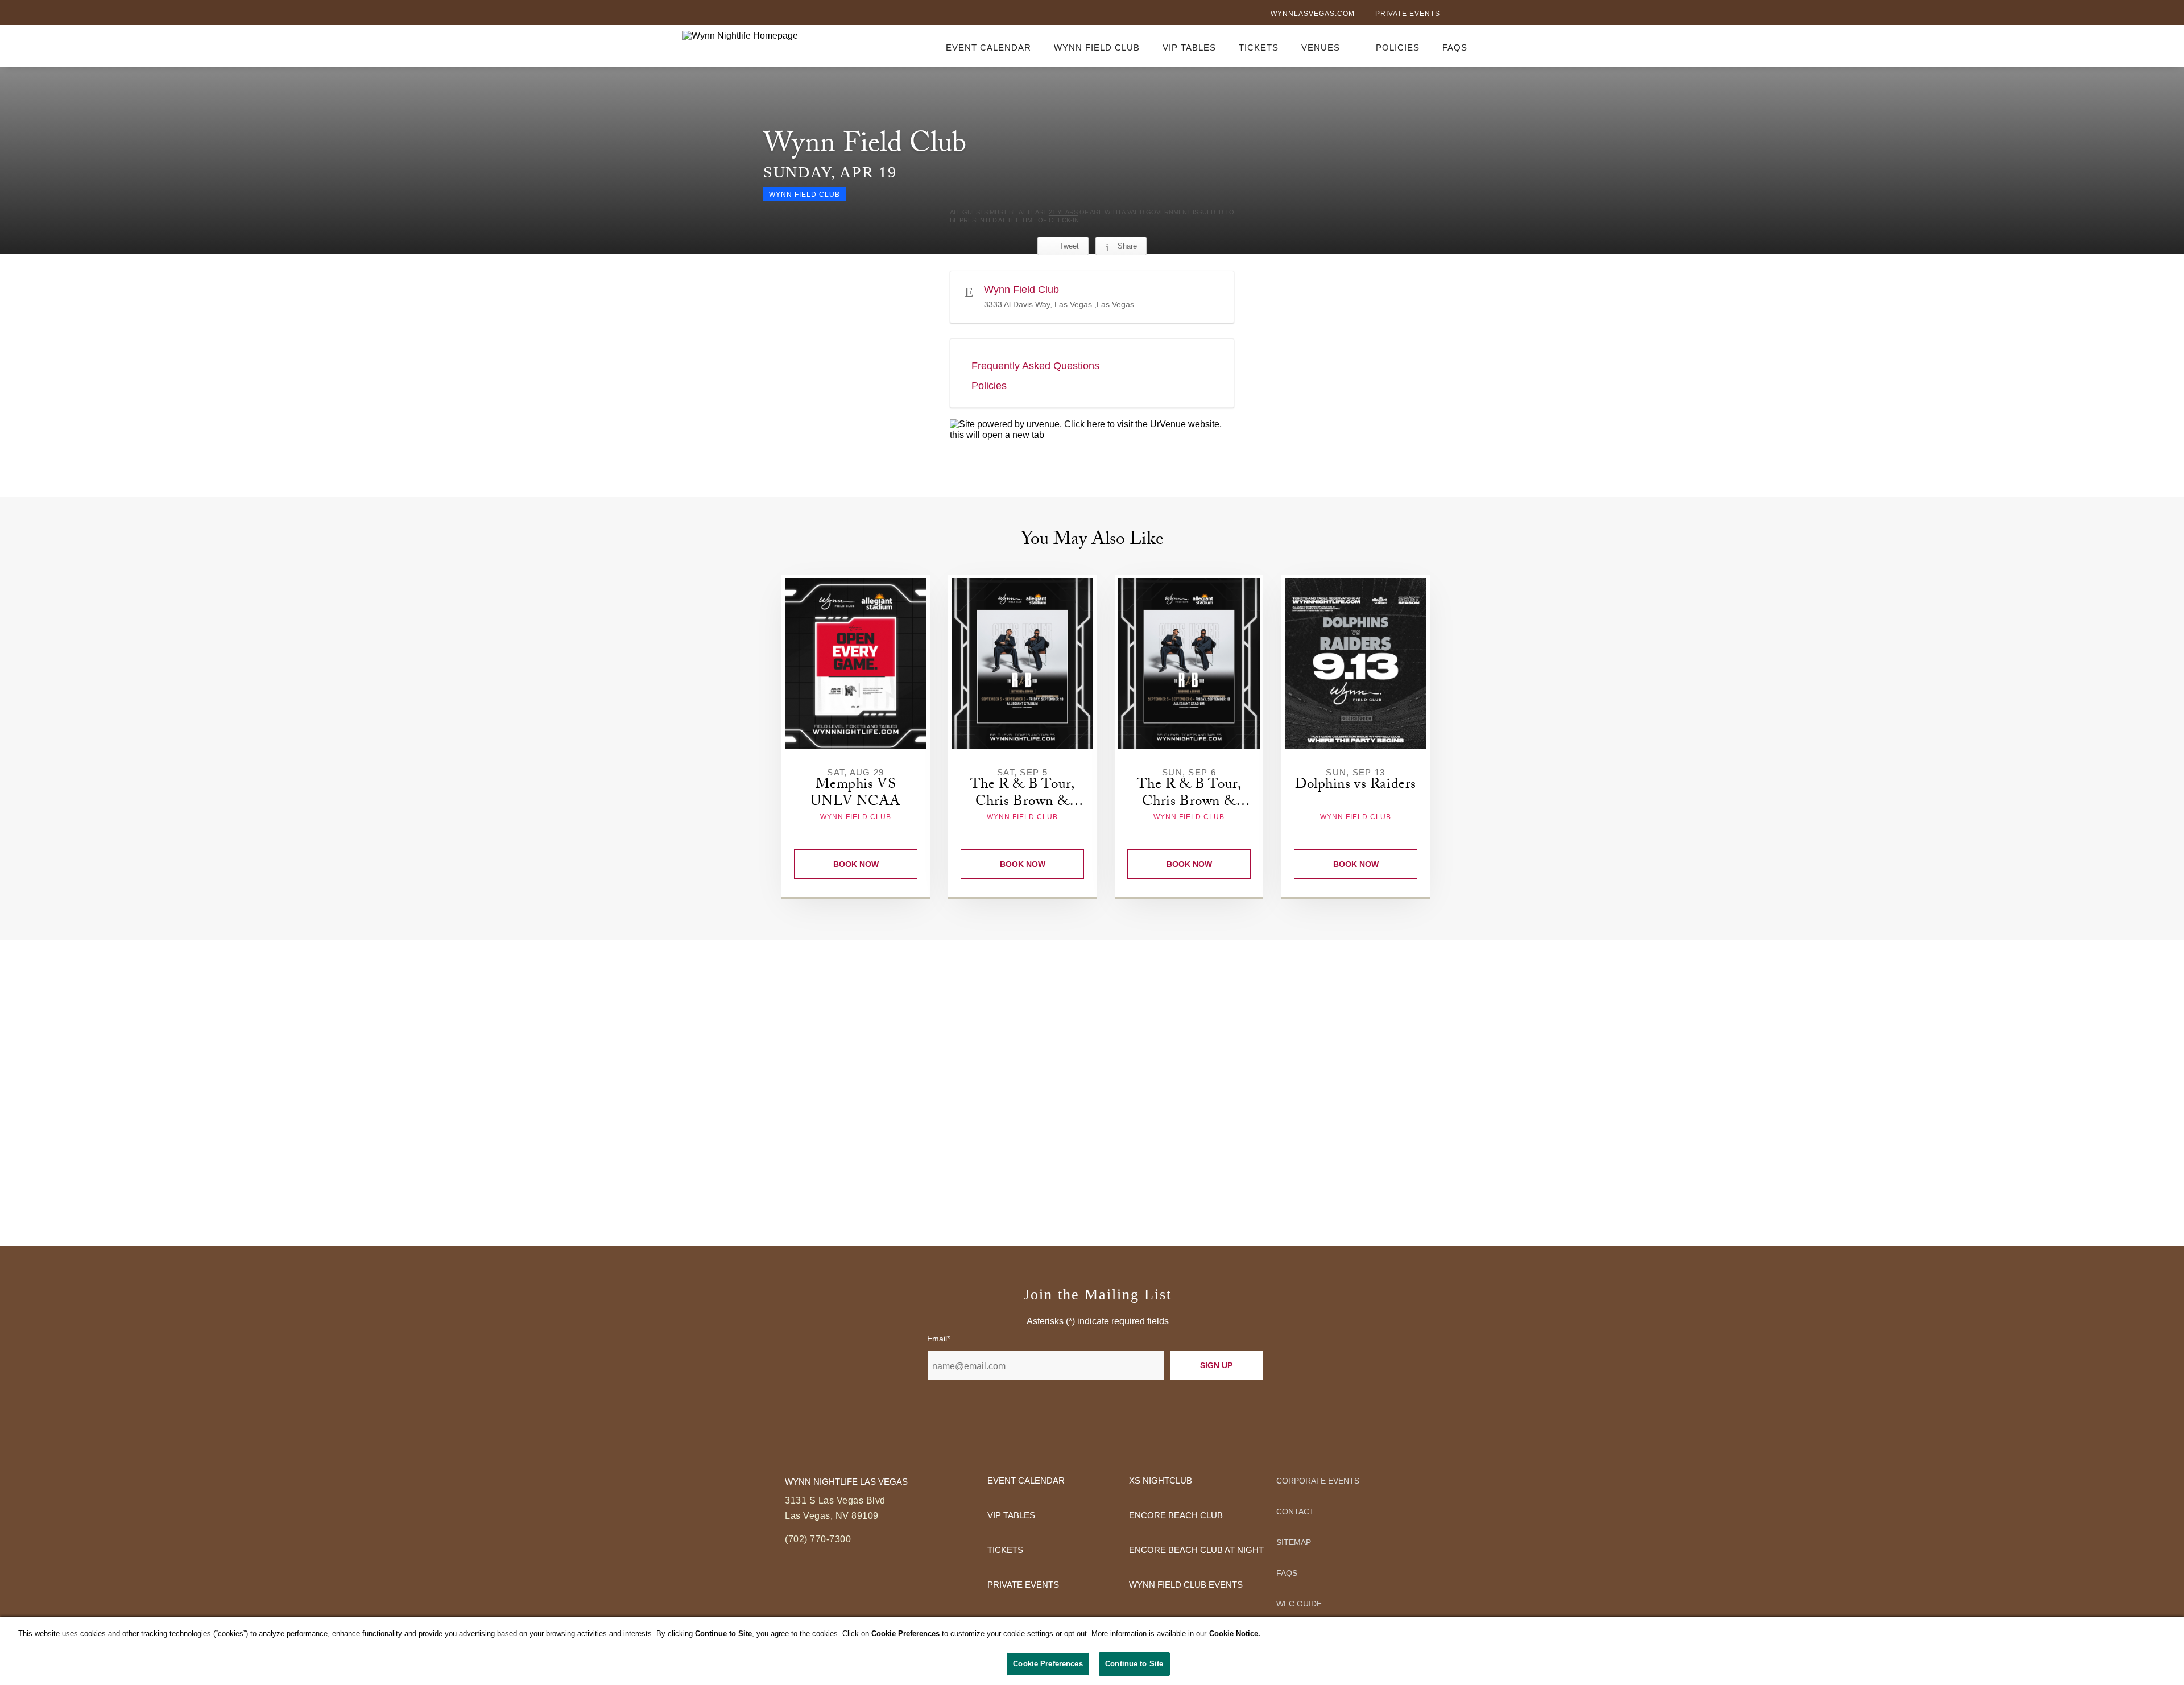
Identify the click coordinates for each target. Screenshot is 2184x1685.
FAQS (1455, 48)
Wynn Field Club (1097, 48)
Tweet (1069, 246)
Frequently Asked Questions (1035, 366)
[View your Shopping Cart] (1495, 46)
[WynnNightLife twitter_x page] (1477, 15)
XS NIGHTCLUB (1161, 1480)
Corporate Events (1318, 1481)
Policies (1398, 48)
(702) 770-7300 (818, 1539)
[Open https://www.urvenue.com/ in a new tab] (1092, 430)
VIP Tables (1189, 48)
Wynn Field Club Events (1186, 1585)
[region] (1092, 1651)
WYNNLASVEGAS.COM (1313, 14)
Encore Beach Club (1176, 1515)
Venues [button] (1321, 48)
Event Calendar (988, 48)
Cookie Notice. (1235, 1634)
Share (1127, 246)
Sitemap (1294, 1542)
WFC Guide (1299, 1604)
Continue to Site (1134, 1664)
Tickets (1259, 48)
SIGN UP (1216, 1365)
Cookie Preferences (1048, 1664)
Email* (938, 1339)
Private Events (1408, 14)
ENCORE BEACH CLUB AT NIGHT (1196, 1550)
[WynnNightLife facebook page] (1458, 15)
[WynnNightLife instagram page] (1496, 15)
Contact (1295, 1511)
